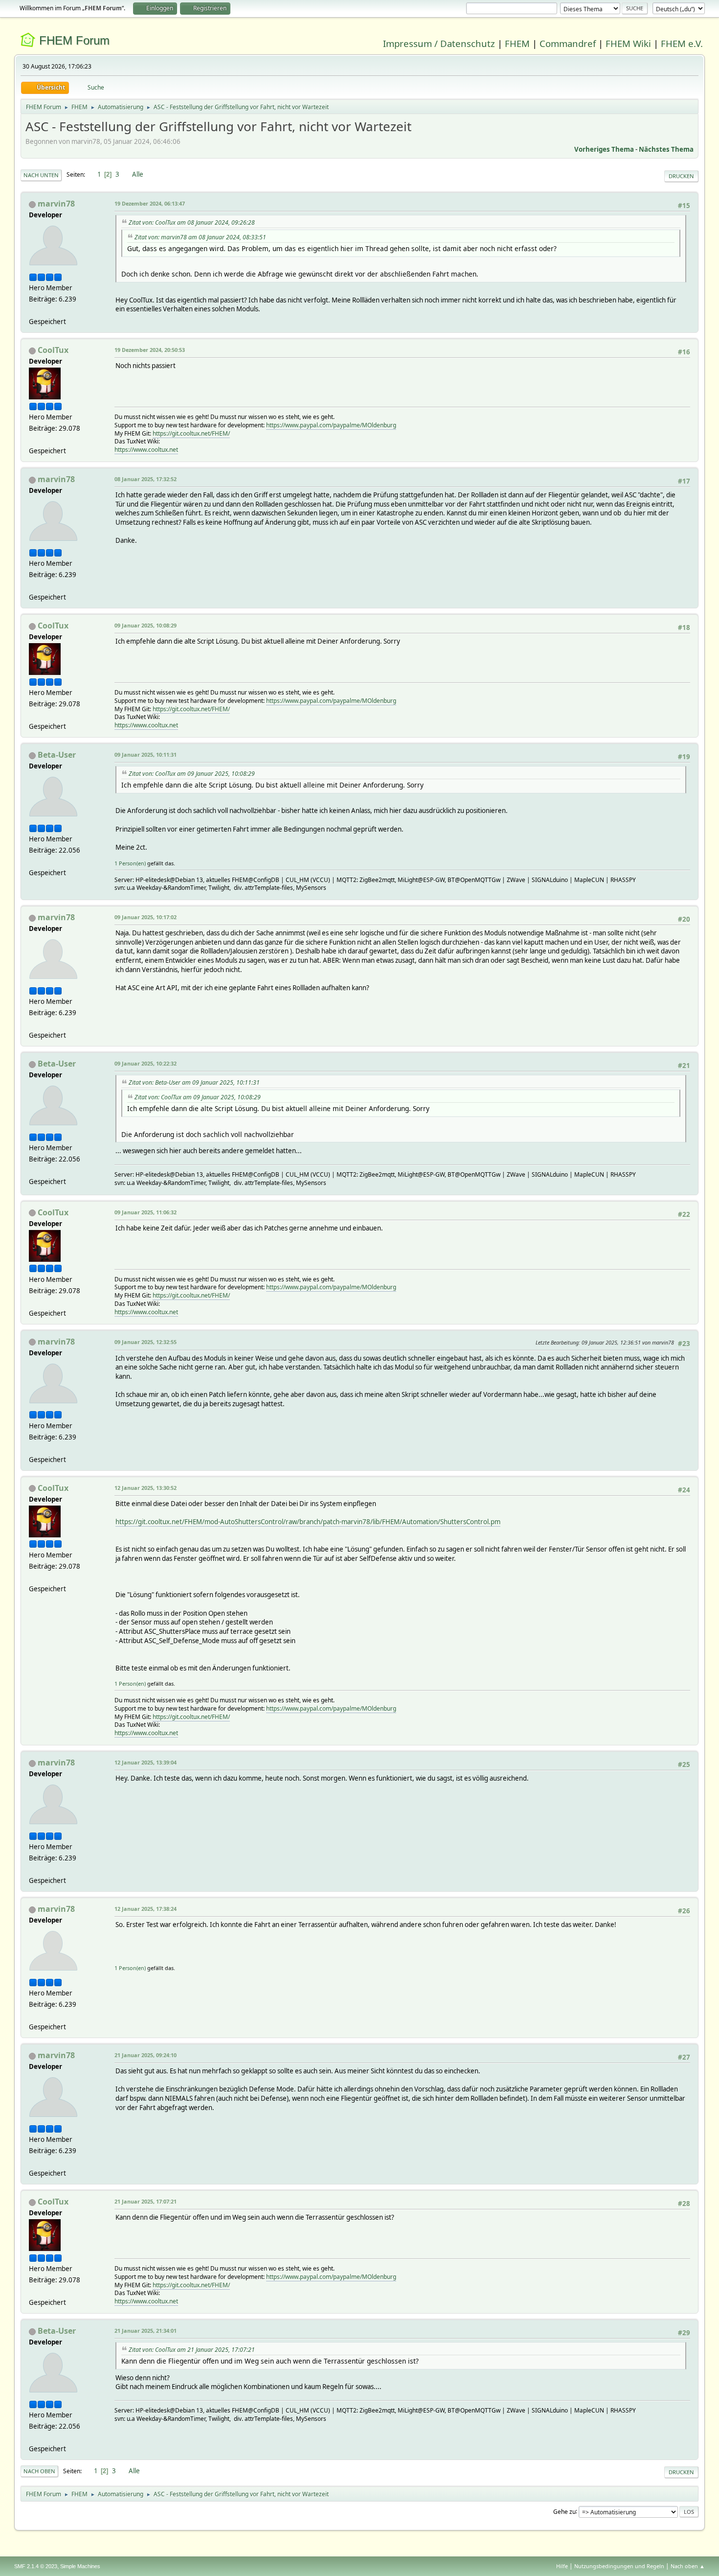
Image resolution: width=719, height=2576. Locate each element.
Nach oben (39, 2471)
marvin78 (56, 204)
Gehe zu (564, 2511)
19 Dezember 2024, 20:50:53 (150, 350)
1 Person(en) (130, 863)
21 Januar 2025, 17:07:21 (146, 2201)
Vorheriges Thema (604, 149)
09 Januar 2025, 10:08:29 (146, 625)
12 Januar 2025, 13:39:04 (146, 1762)
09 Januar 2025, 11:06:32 (146, 1212)
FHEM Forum (74, 40)
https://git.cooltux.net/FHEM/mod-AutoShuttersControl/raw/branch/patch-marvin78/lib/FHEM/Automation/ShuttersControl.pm (308, 1522)
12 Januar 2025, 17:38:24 (146, 1909)
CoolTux (53, 350)
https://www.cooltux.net (146, 450)
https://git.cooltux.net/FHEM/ (191, 433)
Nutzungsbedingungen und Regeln (619, 2566)
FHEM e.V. (682, 43)
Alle (138, 174)
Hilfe (562, 2566)
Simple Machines (80, 2566)
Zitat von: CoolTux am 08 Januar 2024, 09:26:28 (192, 222)
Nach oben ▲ (688, 2566)
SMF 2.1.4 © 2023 (36, 2566)
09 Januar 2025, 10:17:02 (146, 917)
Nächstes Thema (666, 149)
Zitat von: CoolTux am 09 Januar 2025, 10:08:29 (192, 774)
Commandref (568, 43)
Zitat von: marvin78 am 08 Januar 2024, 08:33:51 (200, 237)
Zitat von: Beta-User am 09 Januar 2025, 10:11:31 (194, 1082)
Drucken (681, 176)
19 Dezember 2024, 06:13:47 (150, 203)
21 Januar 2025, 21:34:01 (146, 2331)
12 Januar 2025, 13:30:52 (146, 1488)
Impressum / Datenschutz (439, 43)
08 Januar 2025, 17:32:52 (146, 479)
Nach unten (41, 175)
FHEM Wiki (628, 43)
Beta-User (57, 755)
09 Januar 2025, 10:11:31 (146, 754)
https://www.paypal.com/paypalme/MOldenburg (331, 425)
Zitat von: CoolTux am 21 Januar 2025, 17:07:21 (192, 2350)
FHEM (517, 43)
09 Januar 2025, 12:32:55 (146, 1342)
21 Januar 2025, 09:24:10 (146, 2055)
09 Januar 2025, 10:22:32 (146, 1063)
